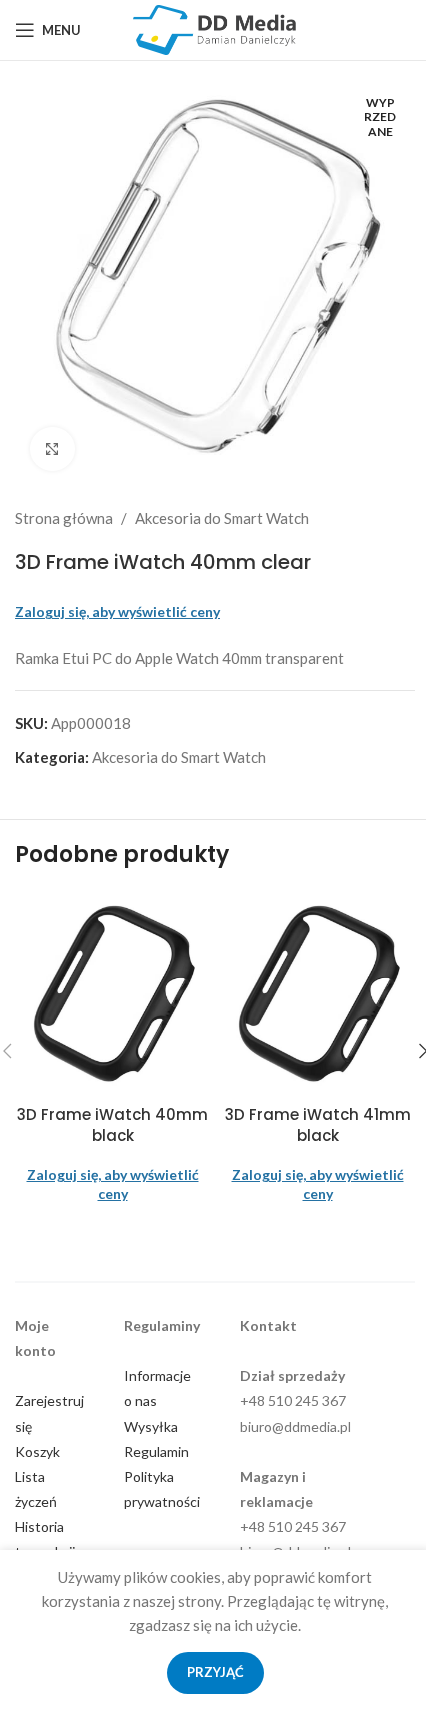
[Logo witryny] (215, 28)
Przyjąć (215, 1672)
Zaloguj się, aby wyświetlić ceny (117, 611)
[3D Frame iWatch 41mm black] (317, 993)
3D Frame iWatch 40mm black (112, 1125)
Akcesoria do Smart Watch (222, 518)
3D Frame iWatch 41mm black (318, 1125)
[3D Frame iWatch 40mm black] (112, 993)
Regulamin (156, 1451)
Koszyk (37, 1451)
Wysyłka (151, 1426)
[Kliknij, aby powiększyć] (52, 449)
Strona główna (64, 518)
